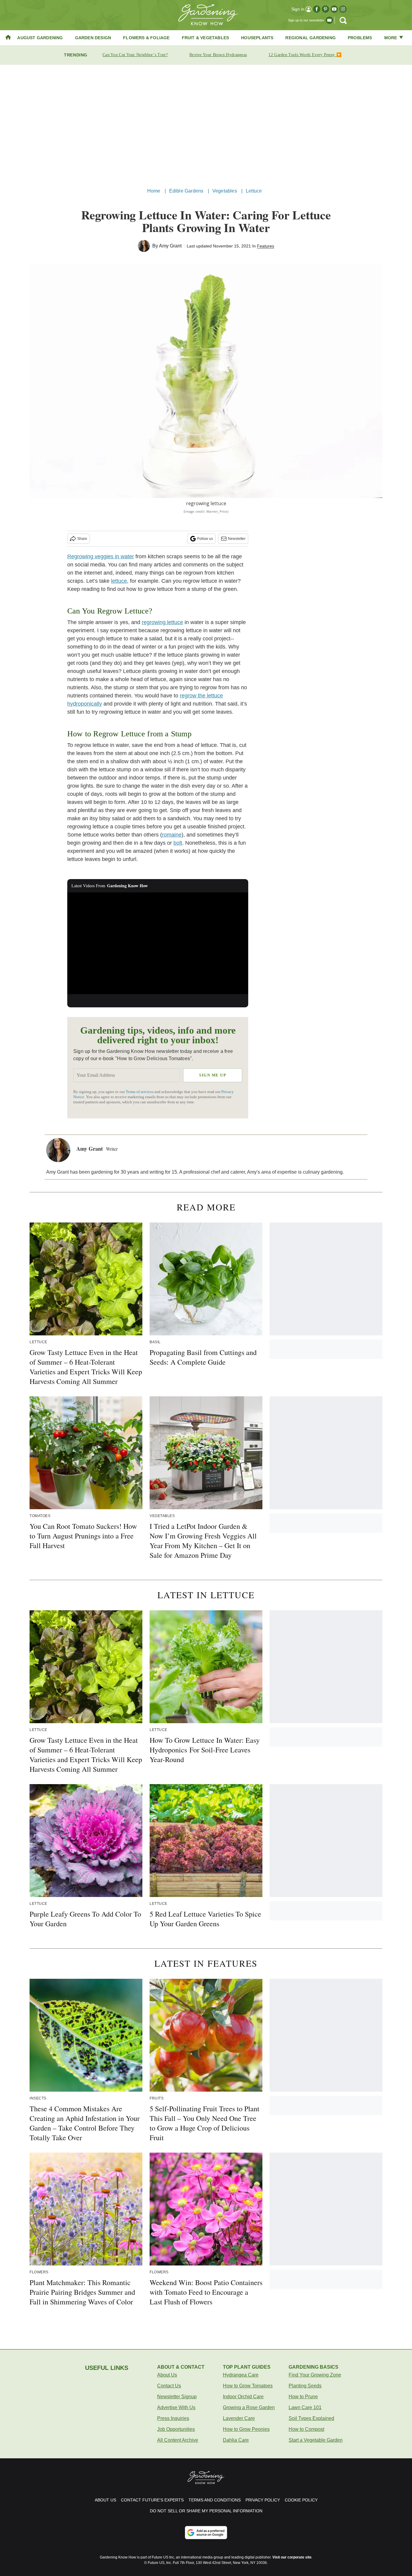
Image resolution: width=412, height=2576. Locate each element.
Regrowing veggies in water (101, 556)
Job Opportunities (176, 2429)
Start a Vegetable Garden (316, 2440)
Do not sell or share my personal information (206, 2511)
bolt (178, 843)
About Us (167, 2375)
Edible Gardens (186, 191)
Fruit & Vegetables (206, 38)
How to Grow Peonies (246, 2429)
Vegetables (225, 191)
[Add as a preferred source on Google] (206, 2533)
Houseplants (257, 38)
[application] (158, 943)
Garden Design (93, 38)
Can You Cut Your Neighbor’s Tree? (135, 55)
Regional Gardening (311, 38)
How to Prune (303, 2397)
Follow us (205, 539)
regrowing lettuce (162, 622)
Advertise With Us (176, 2407)
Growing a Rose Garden (249, 2407)
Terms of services (140, 1092)
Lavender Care (239, 2418)
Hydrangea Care (241, 2375)
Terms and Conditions (215, 2500)
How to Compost (306, 2429)
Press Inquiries (173, 2418)
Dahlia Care (236, 2440)
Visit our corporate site (292, 2557)
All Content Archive (178, 2440)
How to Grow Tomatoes (248, 2386)
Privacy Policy (263, 2500)
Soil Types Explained (311, 2418)
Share (82, 539)
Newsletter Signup (177, 2397)
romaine (172, 835)
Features (266, 246)
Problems (360, 38)
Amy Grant (170, 246)
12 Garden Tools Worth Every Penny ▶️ (305, 55)
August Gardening (40, 38)
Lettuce (254, 191)
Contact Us (169, 2386)
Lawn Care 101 (305, 2407)
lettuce (119, 581)
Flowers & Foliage (146, 38)
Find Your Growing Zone (315, 2375)
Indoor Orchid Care (243, 2397)
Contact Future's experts (152, 2500)
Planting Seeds (305, 2386)
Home (154, 191)
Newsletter (237, 539)
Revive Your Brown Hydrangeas (218, 55)
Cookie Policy (301, 2500)
